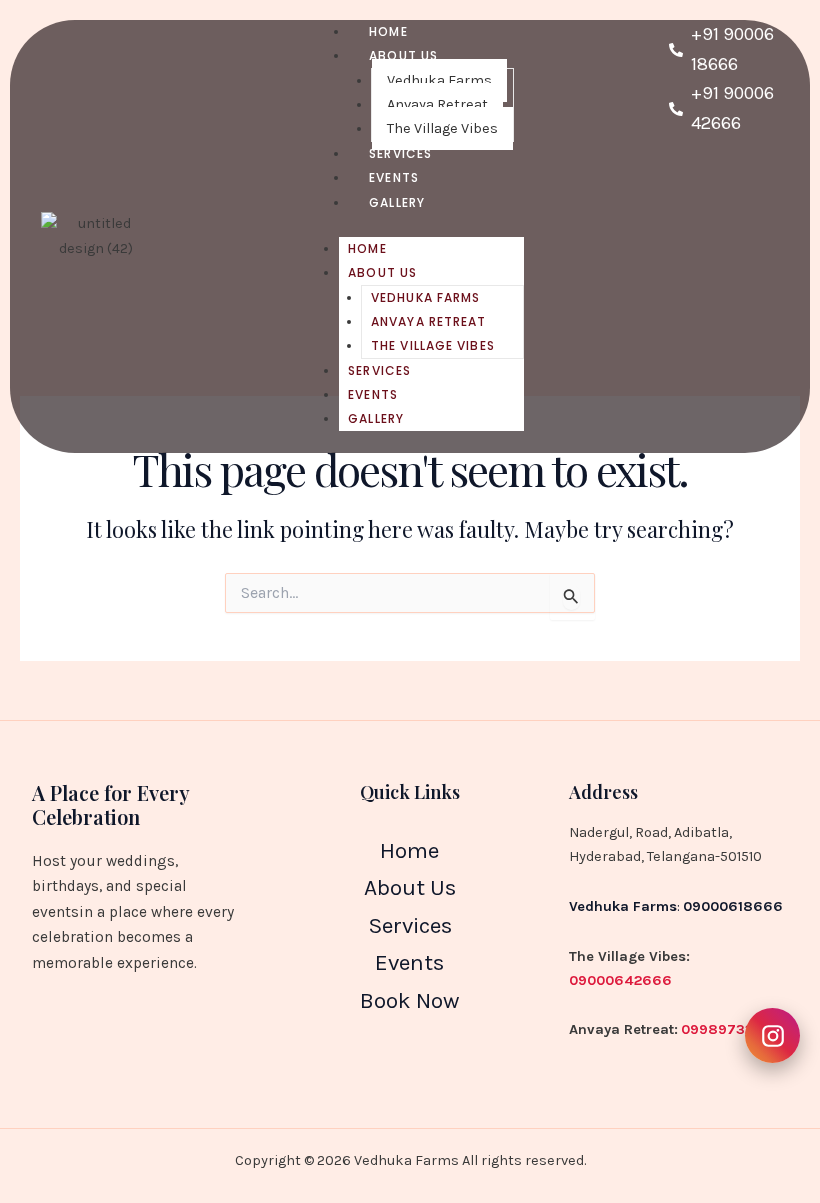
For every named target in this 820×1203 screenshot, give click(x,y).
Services (379, 370)
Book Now (410, 1000)
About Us (403, 55)
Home (367, 248)
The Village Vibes (433, 345)
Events (373, 394)
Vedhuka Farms (439, 80)
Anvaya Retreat (437, 104)
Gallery (397, 202)
